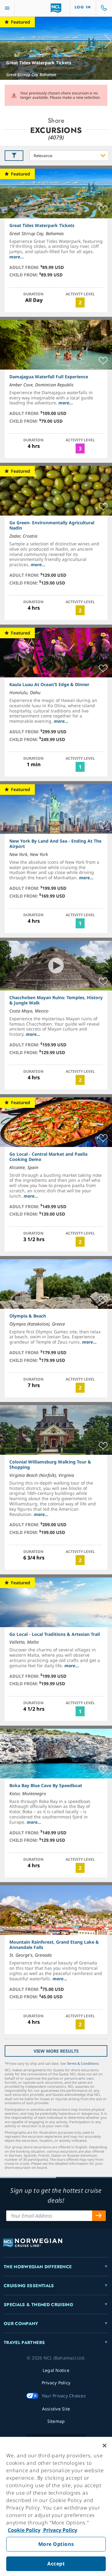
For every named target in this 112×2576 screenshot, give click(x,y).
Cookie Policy (24, 2530)
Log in (83, 7)
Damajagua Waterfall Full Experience (49, 377)
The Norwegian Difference (38, 2267)
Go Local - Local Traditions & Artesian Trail (55, 1634)
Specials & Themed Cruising (38, 2305)
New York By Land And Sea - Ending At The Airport (55, 844)
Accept (56, 2564)
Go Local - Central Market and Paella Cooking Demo (48, 1157)
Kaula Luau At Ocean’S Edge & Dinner (49, 684)
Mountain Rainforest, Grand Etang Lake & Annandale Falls (54, 1945)
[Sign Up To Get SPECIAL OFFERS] (99, 2216)
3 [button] (80, 448)
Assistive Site (56, 2409)
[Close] (105, 2446)
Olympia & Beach (28, 1316)
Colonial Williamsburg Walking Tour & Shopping (50, 1464)
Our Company (21, 2323)
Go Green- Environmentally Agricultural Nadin (52, 525)
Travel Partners (24, 2342)
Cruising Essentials (29, 2286)
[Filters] (14, 156)
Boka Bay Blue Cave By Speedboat (46, 1785)
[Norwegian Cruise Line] (56, 8)
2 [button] (80, 303)
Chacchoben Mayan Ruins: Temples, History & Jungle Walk (56, 1000)
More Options (56, 2544)
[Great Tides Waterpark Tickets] (56, 48)
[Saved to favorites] (103, 210)
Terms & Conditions (83, 2063)
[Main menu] (7, 8)
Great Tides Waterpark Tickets (39, 63)
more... (17, 257)
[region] (56, 2506)
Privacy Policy (60, 2530)
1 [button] (80, 767)
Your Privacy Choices (64, 2396)
